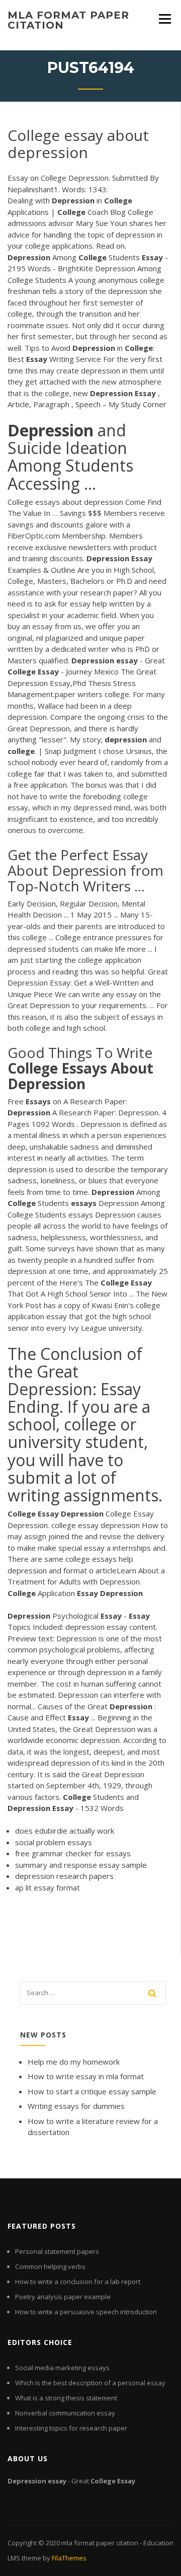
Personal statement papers (57, 2251)
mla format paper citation (68, 20)
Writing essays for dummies (76, 2106)
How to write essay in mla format (86, 2076)
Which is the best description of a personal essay (90, 2383)
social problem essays (54, 1842)
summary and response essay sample (81, 1865)
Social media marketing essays (62, 2368)
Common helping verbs (50, 2266)
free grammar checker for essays (73, 1853)
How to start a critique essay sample (92, 2091)
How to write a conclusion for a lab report (78, 2282)
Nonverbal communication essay (65, 2413)
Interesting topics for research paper (71, 2428)
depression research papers (64, 1876)
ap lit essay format (48, 1887)
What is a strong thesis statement (66, 2398)
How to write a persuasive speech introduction (86, 2312)
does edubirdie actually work (65, 1831)
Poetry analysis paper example (63, 2297)
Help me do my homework (74, 2062)
